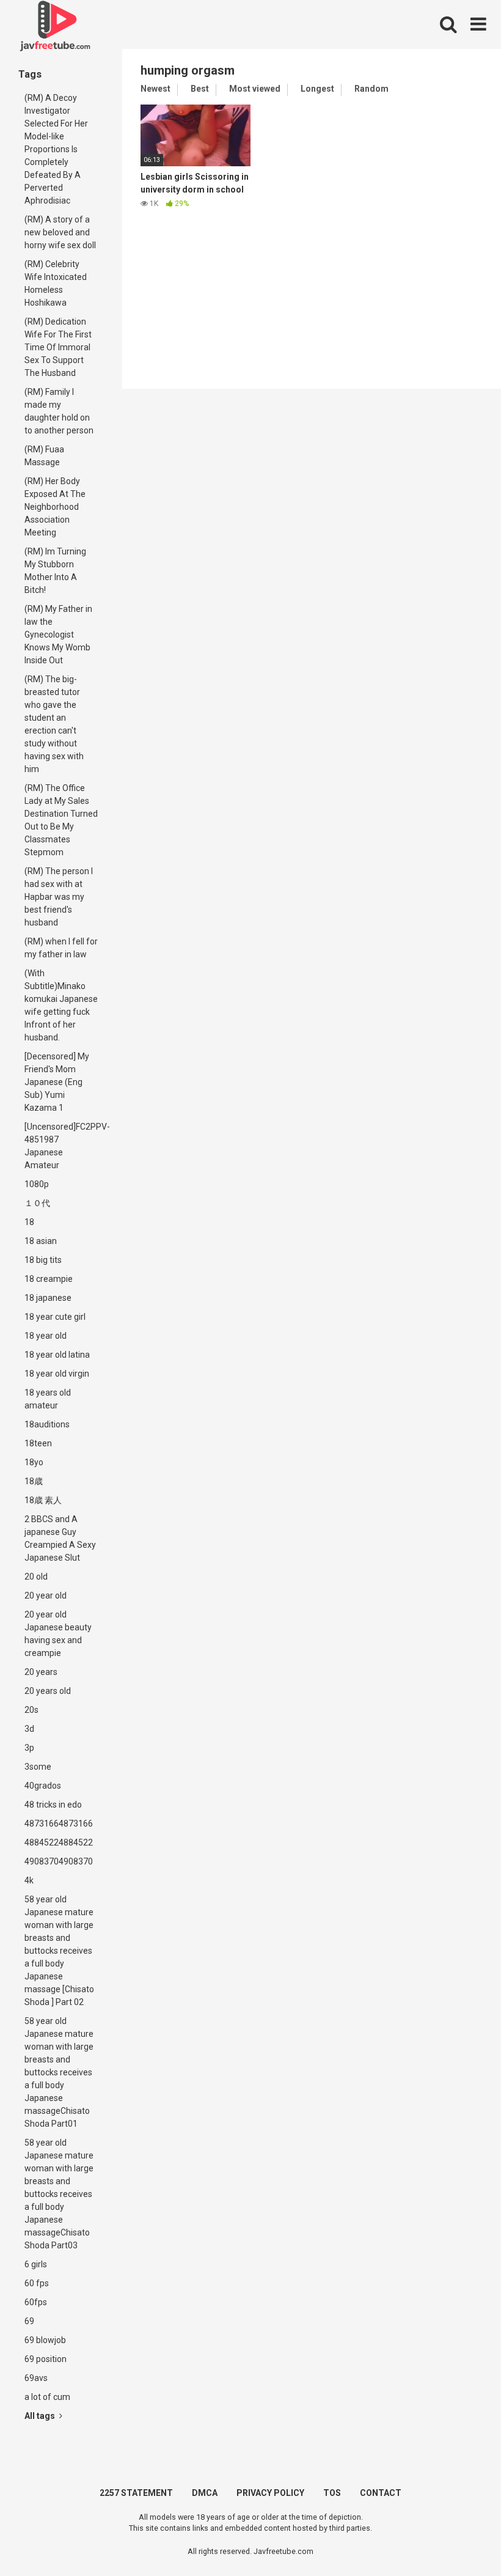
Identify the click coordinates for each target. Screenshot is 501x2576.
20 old (36, 1577)
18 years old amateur (48, 1399)
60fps (36, 2302)
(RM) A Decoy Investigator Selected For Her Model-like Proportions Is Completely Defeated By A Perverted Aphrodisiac (56, 149)
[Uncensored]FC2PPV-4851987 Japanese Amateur (64, 1146)
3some (38, 1767)
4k (29, 1880)
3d (29, 1729)
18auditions (47, 1424)
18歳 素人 (43, 1500)
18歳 (34, 1481)
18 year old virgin (57, 1374)
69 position (46, 2359)
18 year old (46, 1336)
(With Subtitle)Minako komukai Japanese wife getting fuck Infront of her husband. (61, 1005)
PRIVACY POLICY (270, 2493)
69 (29, 2321)
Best (200, 89)
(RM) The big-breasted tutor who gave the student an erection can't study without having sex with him (54, 724)
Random (371, 89)
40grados (43, 1786)
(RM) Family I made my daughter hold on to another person (59, 411)
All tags (41, 2416)
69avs (36, 2378)
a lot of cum (47, 2397)
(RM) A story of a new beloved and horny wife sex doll (60, 232)
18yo (34, 1462)
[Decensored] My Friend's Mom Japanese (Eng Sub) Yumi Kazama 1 (57, 1082)
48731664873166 (59, 1823)
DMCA (205, 2493)
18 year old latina (57, 1355)
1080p (37, 1184)
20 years (41, 1672)
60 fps (37, 2283)
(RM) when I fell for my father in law (61, 948)
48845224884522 (59, 1842)
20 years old (48, 1691)
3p (29, 1748)
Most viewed (255, 89)
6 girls (36, 2264)
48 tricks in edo (53, 1805)
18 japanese (48, 1298)
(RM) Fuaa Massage (44, 456)
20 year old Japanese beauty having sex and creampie (58, 1634)
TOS (332, 2493)
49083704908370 (59, 1861)
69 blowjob (45, 2340)
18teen (38, 1443)
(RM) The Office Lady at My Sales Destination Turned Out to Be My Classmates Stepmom (61, 820)
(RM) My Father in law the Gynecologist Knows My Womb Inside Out (58, 635)
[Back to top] (460, 2539)
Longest (317, 89)
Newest (155, 89)
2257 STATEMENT (136, 2493)
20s (31, 1710)
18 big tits (43, 1260)
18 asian (41, 1241)
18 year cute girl (55, 1317)
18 (29, 1222)
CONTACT (381, 2493)
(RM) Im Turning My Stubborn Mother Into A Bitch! (55, 571)
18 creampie (49, 1279)
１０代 (37, 1203)
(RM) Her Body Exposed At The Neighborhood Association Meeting (55, 507)
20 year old (46, 1595)
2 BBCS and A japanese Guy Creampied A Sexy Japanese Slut (60, 1538)
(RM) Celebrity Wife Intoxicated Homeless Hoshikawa (56, 283)
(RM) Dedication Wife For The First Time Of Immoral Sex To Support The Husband (58, 347)
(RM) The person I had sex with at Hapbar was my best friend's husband (59, 897)
